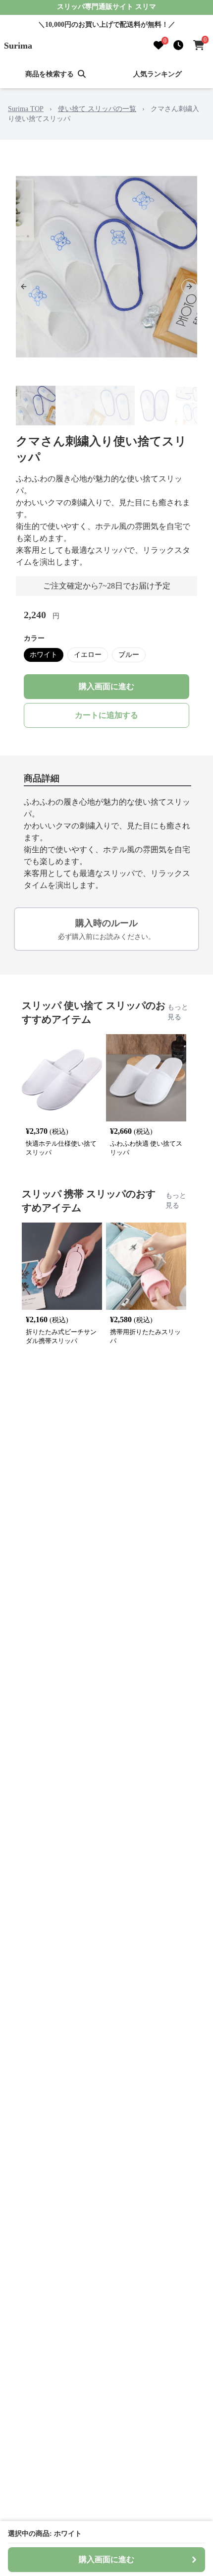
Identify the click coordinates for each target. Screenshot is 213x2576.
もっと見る (178, 1012)
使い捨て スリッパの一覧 (97, 109)
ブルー (129, 655)
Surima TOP (26, 109)
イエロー (88, 655)
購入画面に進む (106, 686)
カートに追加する (106, 715)
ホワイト (44, 655)
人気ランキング (158, 74)
